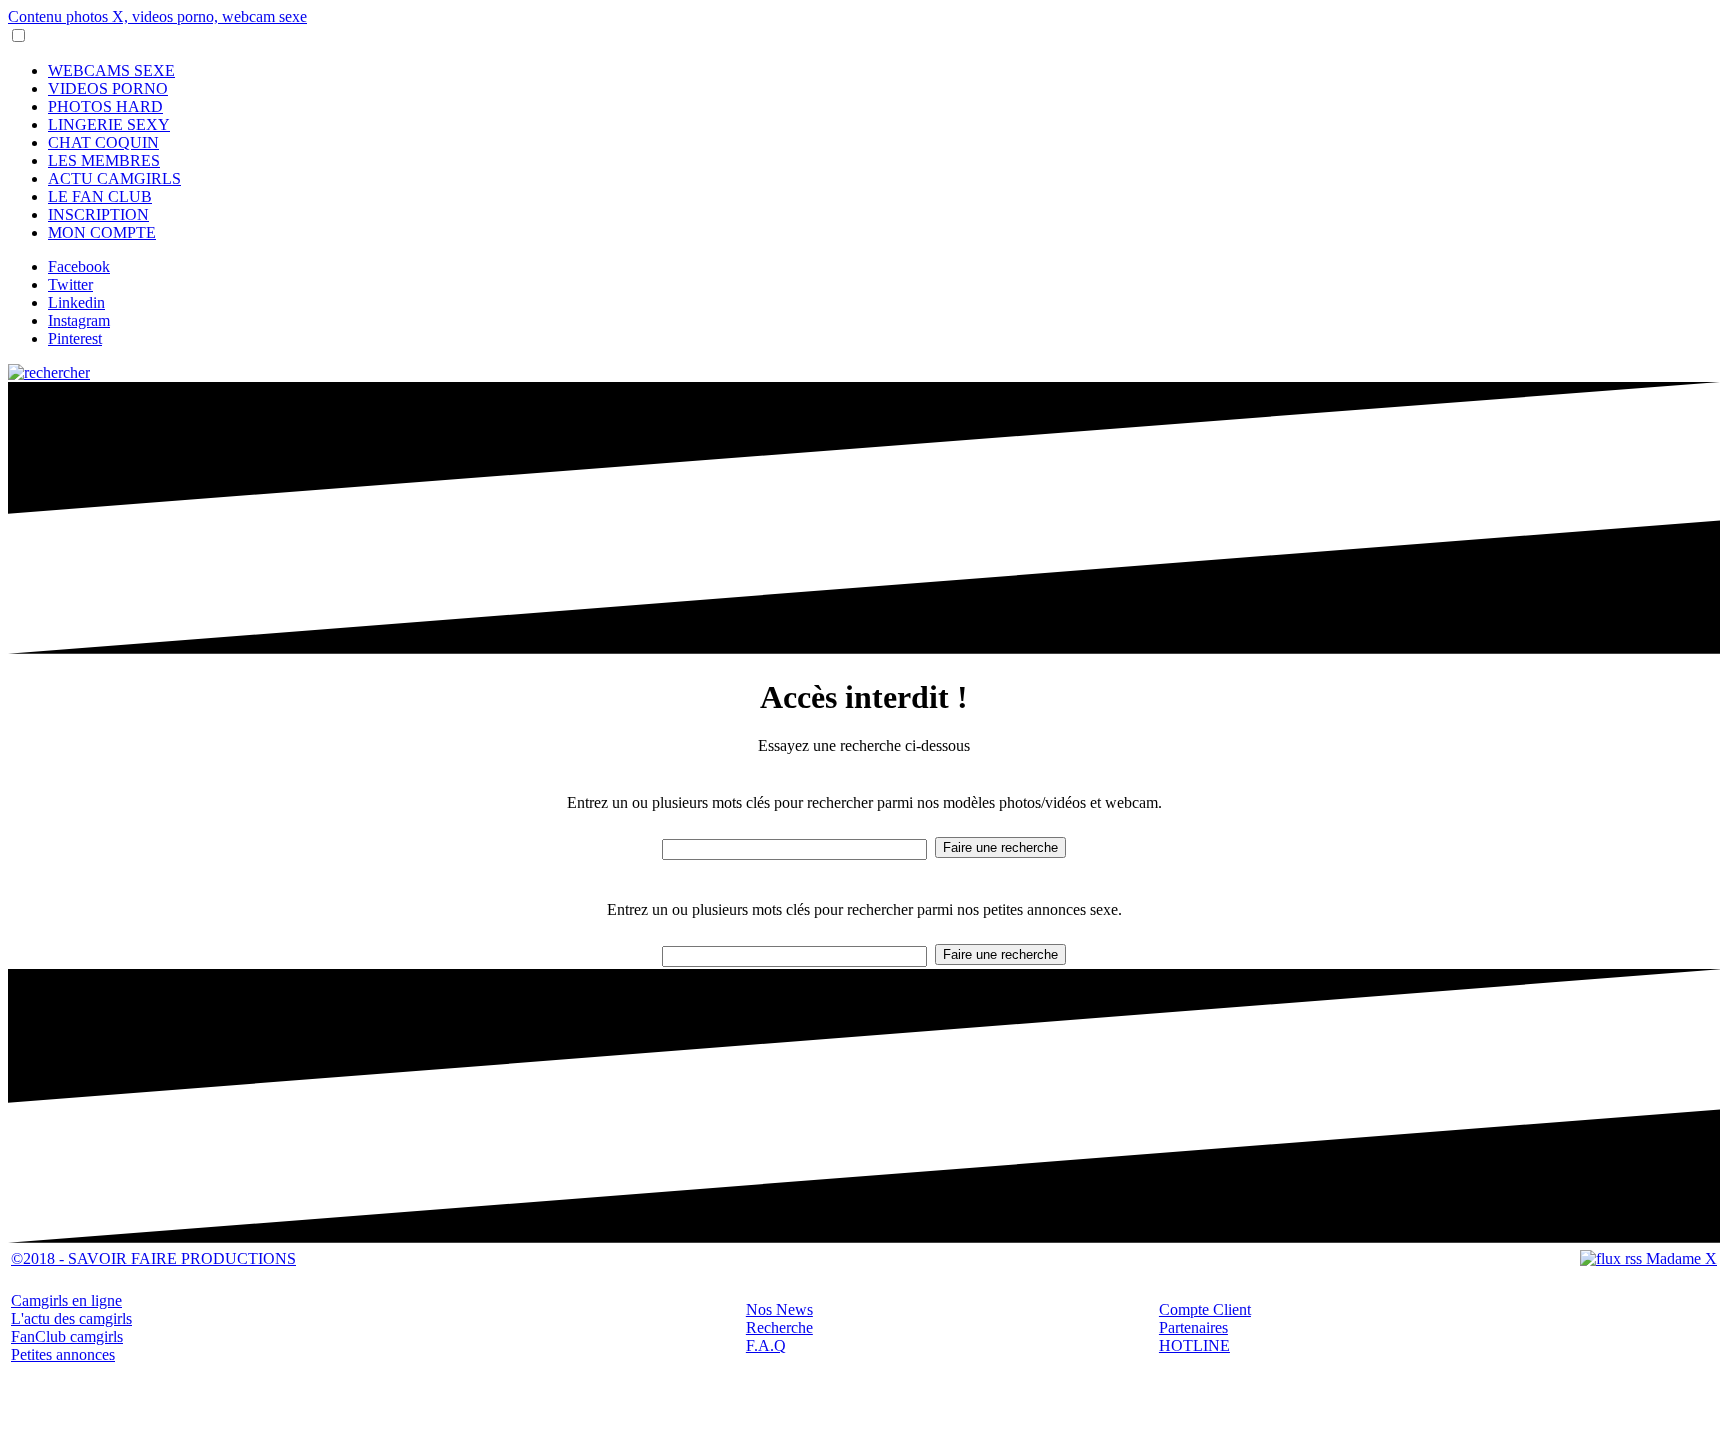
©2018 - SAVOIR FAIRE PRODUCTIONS (153, 1258)
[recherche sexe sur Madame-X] (49, 372)
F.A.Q (766, 1345)
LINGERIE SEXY (109, 124)
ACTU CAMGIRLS (114, 178)
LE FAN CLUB (100, 196)
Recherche (779, 1327)
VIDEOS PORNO (108, 88)
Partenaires (1193, 1327)
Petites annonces (63, 1354)
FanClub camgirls (67, 1336)
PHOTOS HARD (105, 106)
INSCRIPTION (98, 214)
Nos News (779, 1309)
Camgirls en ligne (66, 1300)
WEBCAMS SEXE (111, 70)
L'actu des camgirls (71, 1318)
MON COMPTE (102, 232)
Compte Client (1205, 1309)
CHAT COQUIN (103, 142)
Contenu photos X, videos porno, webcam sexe (157, 16)
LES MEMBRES (104, 160)
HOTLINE (1194, 1345)
